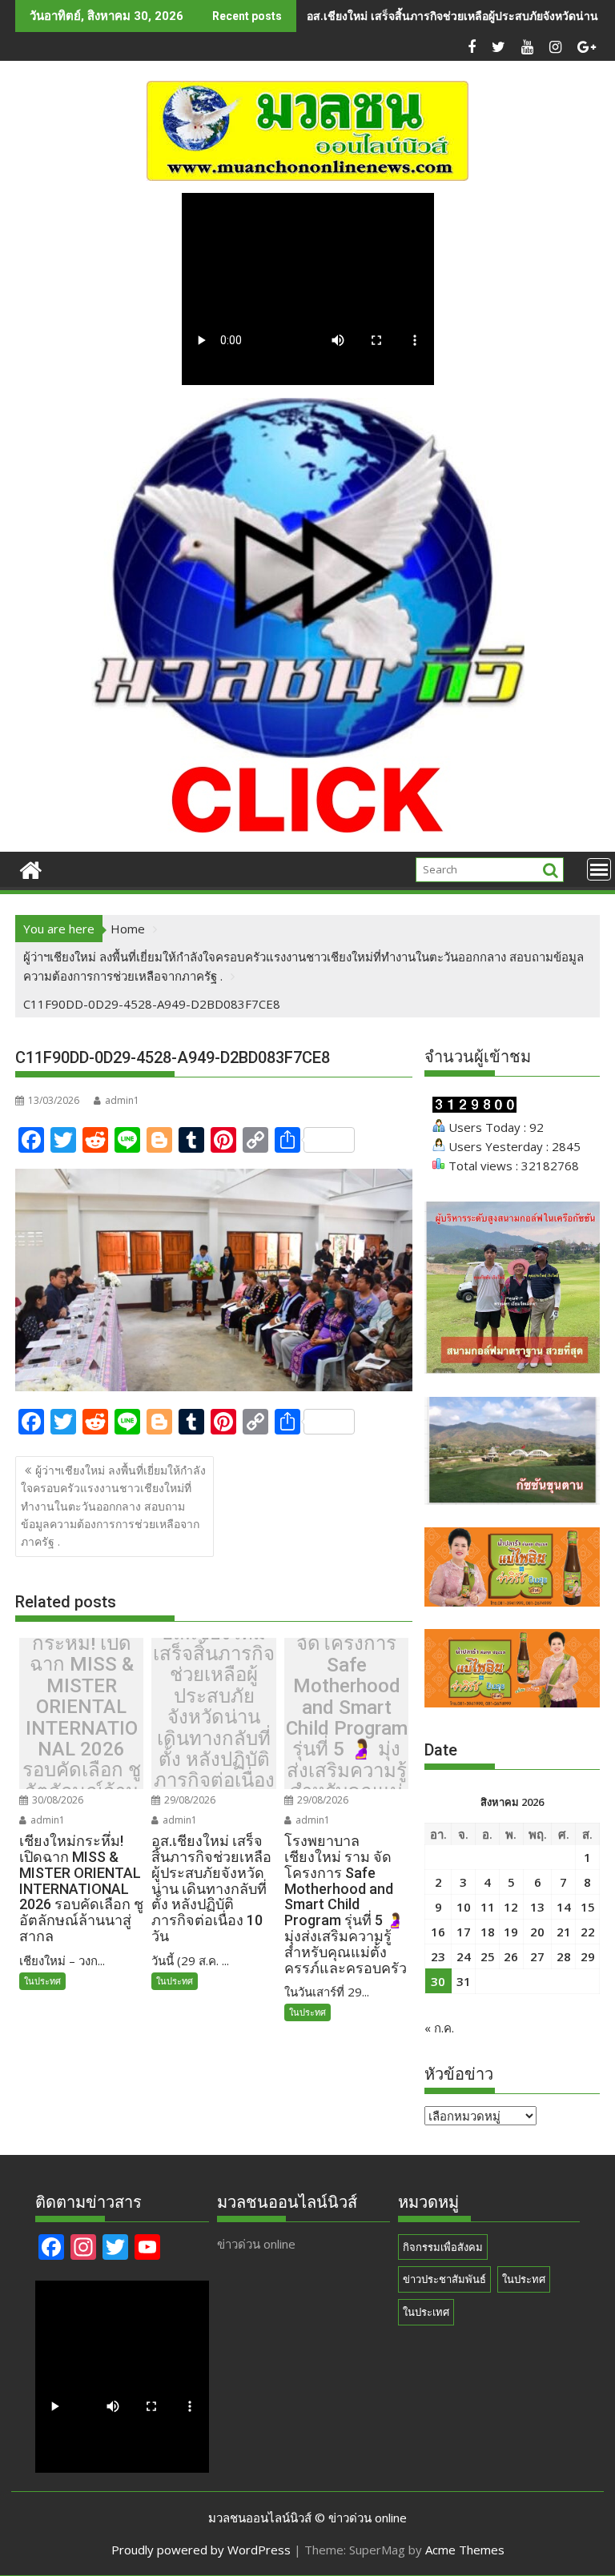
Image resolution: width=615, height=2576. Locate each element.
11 (488, 1907)
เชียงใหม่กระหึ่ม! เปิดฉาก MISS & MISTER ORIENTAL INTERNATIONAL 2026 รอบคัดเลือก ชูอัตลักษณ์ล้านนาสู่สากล (82, 1718)
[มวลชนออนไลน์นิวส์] (31, 868)
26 (511, 1956)
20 (537, 1932)
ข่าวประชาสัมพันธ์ (444, 2279)
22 (588, 1932)
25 (488, 1956)
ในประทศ (42, 1981)
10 (464, 1907)
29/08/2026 (189, 1800)
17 (464, 1932)
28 (564, 1956)
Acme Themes (465, 2550)
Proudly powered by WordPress (201, 2550)
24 (464, 1956)
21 (564, 1932)
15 (588, 1907)
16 (438, 1932)
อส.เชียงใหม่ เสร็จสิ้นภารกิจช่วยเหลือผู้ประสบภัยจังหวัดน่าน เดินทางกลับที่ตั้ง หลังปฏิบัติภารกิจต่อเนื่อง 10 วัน (214, 1718)
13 (537, 1907)
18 (488, 1932)
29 (588, 1956)
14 (564, 1907)
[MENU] (599, 869)
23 (438, 1956)
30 (438, 1981)
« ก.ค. (439, 2028)
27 (537, 1956)
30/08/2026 (56, 1800)
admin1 (122, 1100)
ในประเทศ (426, 2312)
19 (511, 1932)
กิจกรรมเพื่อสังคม (443, 2247)
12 (511, 1907)
